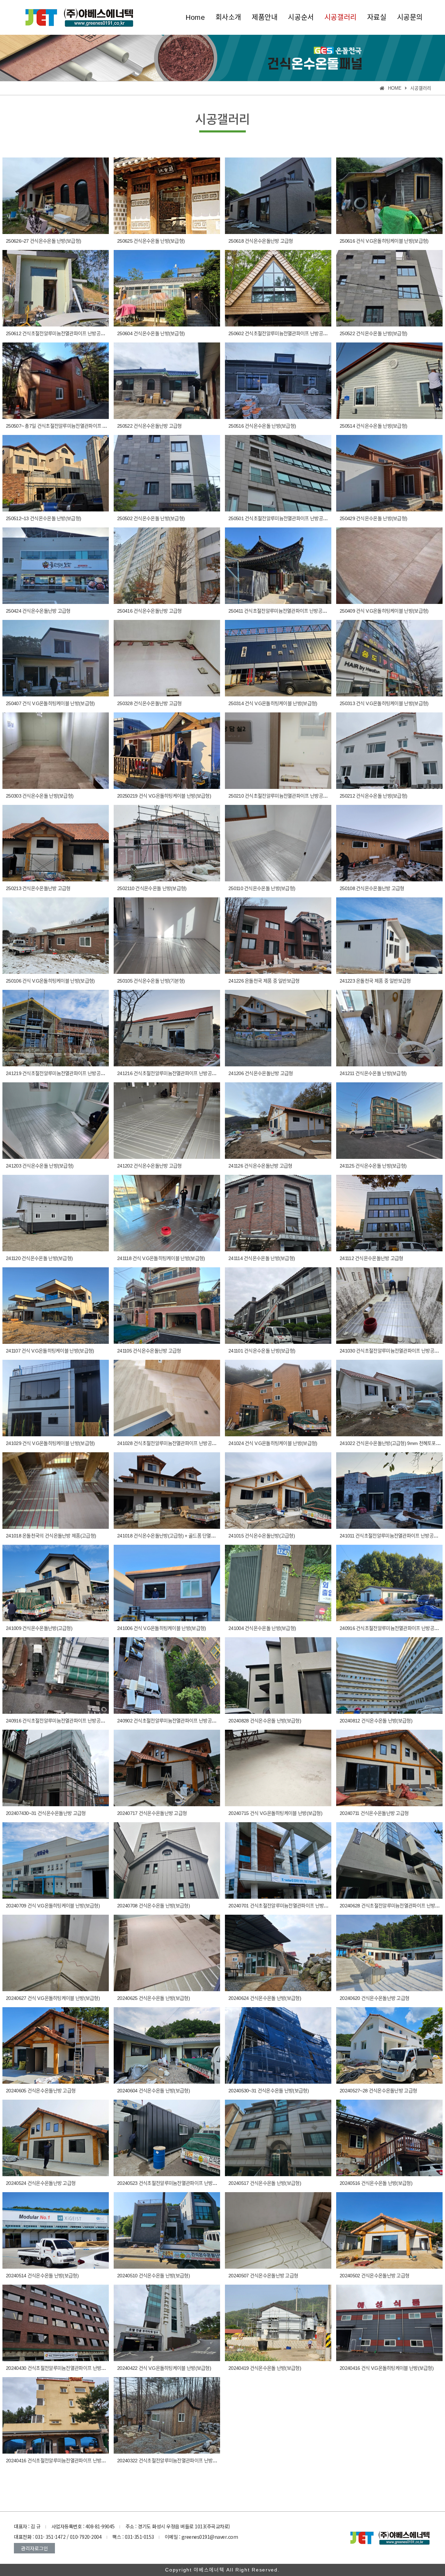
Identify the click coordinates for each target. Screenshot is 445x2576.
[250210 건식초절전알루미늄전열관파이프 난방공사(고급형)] (278, 751)
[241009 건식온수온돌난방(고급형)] (56, 1583)
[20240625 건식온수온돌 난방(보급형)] (167, 1953)
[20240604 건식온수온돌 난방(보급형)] (167, 2045)
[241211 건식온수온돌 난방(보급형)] (389, 1028)
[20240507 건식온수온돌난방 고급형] (278, 2230)
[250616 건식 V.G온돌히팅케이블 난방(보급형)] (389, 196)
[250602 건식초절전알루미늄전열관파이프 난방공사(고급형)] (278, 288)
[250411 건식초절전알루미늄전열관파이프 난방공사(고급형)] (278, 566)
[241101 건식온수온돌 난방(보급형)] (278, 1306)
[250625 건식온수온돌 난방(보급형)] (167, 196)
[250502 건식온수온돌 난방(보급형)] (167, 473)
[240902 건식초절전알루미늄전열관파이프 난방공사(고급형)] (167, 1675)
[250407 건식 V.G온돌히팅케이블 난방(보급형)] (56, 658)
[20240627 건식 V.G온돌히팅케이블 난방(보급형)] (56, 1953)
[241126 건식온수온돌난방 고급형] (278, 1121)
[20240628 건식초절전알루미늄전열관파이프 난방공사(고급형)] (389, 1860)
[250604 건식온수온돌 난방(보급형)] (167, 288)
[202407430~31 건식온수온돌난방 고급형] (56, 1768)
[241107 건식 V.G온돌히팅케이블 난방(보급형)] (56, 1306)
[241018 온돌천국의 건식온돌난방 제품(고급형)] (56, 1491)
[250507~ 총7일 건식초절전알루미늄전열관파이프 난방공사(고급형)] (56, 381)
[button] (34, 2548)
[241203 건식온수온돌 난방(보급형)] (56, 1121)
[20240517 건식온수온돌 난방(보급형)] (278, 2138)
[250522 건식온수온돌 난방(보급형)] (389, 288)
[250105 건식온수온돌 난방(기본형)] (167, 936)
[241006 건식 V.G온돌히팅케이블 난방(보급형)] (167, 1583)
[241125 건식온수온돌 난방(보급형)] (389, 1121)
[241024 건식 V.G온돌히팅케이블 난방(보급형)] (278, 1398)
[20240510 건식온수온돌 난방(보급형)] (167, 2230)
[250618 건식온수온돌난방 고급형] (278, 196)
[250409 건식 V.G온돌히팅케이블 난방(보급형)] (389, 566)
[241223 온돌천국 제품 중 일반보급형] (389, 936)
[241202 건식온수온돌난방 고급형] (167, 1121)
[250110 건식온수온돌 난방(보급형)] (278, 843)
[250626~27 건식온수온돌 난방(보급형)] (56, 196)
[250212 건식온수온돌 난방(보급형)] (389, 751)
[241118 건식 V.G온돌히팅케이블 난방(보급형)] (167, 1213)
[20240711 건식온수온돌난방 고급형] (389, 1768)
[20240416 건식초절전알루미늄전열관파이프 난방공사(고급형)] (56, 2415)
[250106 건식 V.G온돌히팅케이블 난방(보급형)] (56, 936)
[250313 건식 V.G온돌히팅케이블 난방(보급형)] (389, 658)
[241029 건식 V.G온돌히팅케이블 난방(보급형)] (56, 1398)
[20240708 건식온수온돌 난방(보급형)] (167, 1860)
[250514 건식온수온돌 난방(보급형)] (389, 381)
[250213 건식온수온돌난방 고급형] (56, 843)
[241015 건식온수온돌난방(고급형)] (278, 1491)
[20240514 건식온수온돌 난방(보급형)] (56, 2230)
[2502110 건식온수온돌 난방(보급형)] (167, 843)
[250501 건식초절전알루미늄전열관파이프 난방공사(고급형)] (278, 473)
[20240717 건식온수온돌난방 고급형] (167, 1768)
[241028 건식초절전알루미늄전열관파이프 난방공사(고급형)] (167, 1398)
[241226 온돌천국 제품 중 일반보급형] (278, 936)
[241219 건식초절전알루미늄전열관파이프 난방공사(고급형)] (56, 1028)
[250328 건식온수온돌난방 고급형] (167, 658)
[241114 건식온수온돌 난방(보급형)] (278, 1213)
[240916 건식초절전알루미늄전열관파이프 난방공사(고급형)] (389, 1583)
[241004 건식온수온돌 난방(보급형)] (278, 1583)
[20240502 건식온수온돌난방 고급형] (389, 2230)
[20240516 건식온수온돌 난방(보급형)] (389, 2138)
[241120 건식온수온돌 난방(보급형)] (56, 1213)
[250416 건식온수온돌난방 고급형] (167, 566)
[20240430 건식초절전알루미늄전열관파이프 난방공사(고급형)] (56, 2323)
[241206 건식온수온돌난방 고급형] (278, 1028)
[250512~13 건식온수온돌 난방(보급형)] (56, 473)
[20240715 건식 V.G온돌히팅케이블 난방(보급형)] (278, 1768)
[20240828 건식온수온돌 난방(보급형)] (278, 1675)
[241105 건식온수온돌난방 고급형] (167, 1306)
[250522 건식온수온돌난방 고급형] (167, 381)
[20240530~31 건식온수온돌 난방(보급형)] (278, 2045)
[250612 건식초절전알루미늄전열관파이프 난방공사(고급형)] (56, 288)
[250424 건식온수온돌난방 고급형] (56, 566)
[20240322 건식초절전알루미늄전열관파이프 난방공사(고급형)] (167, 2415)
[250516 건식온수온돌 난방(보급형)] (278, 381)
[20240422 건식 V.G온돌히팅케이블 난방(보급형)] (167, 2323)
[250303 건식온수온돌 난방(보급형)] (56, 751)
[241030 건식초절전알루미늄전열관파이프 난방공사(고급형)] (389, 1306)
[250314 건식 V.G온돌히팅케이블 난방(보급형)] (278, 658)
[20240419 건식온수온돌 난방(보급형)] (278, 2323)
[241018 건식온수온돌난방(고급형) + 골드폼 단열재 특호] (167, 1491)
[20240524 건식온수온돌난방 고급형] (56, 2138)
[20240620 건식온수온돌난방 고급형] (389, 1953)
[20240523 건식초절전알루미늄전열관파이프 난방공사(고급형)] (167, 2138)
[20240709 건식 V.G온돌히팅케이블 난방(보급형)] (56, 1860)
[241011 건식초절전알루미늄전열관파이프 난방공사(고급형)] (389, 1491)
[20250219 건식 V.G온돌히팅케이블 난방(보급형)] (167, 751)
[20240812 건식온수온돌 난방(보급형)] (389, 1675)
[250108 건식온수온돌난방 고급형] (389, 843)
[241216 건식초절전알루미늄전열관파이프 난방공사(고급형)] (167, 1028)
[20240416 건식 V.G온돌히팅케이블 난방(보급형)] (389, 2323)
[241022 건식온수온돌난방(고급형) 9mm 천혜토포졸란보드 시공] (389, 1398)
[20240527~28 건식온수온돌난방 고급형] (389, 2045)
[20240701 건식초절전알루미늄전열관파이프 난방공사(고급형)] (278, 1860)
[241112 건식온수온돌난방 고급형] (389, 1213)
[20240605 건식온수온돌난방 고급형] (56, 2045)
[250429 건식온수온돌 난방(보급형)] (389, 473)
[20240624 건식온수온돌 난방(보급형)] (278, 1953)
